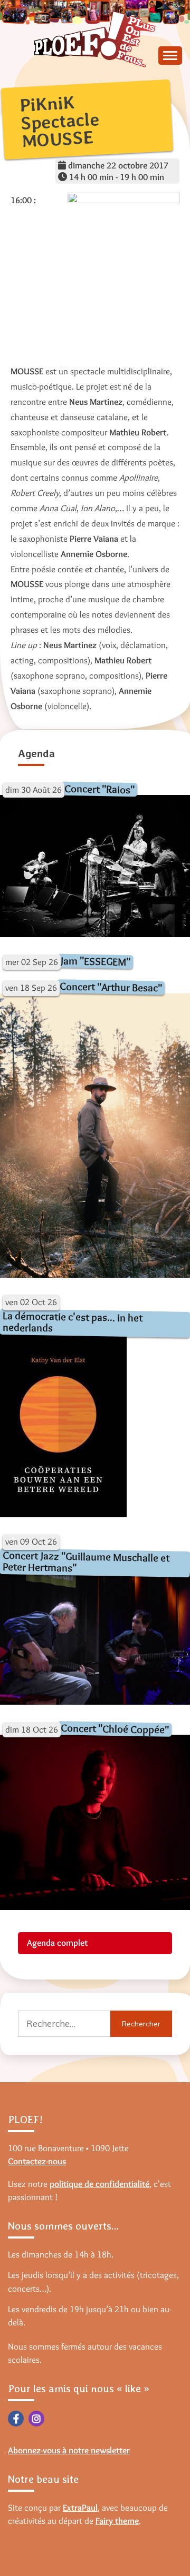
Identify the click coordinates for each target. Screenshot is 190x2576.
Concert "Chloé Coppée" (115, 1729)
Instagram (36, 2419)
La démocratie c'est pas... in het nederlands (73, 1322)
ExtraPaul (80, 2508)
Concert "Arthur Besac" (111, 987)
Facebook (16, 2419)
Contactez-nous (37, 2161)
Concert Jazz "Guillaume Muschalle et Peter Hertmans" (86, 1561)
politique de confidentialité (99, 2184)
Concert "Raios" (99, 789)
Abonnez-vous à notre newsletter (69, 2450)
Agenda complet (57, 1943)
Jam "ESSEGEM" (96, 961)
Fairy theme (117, 2521)
